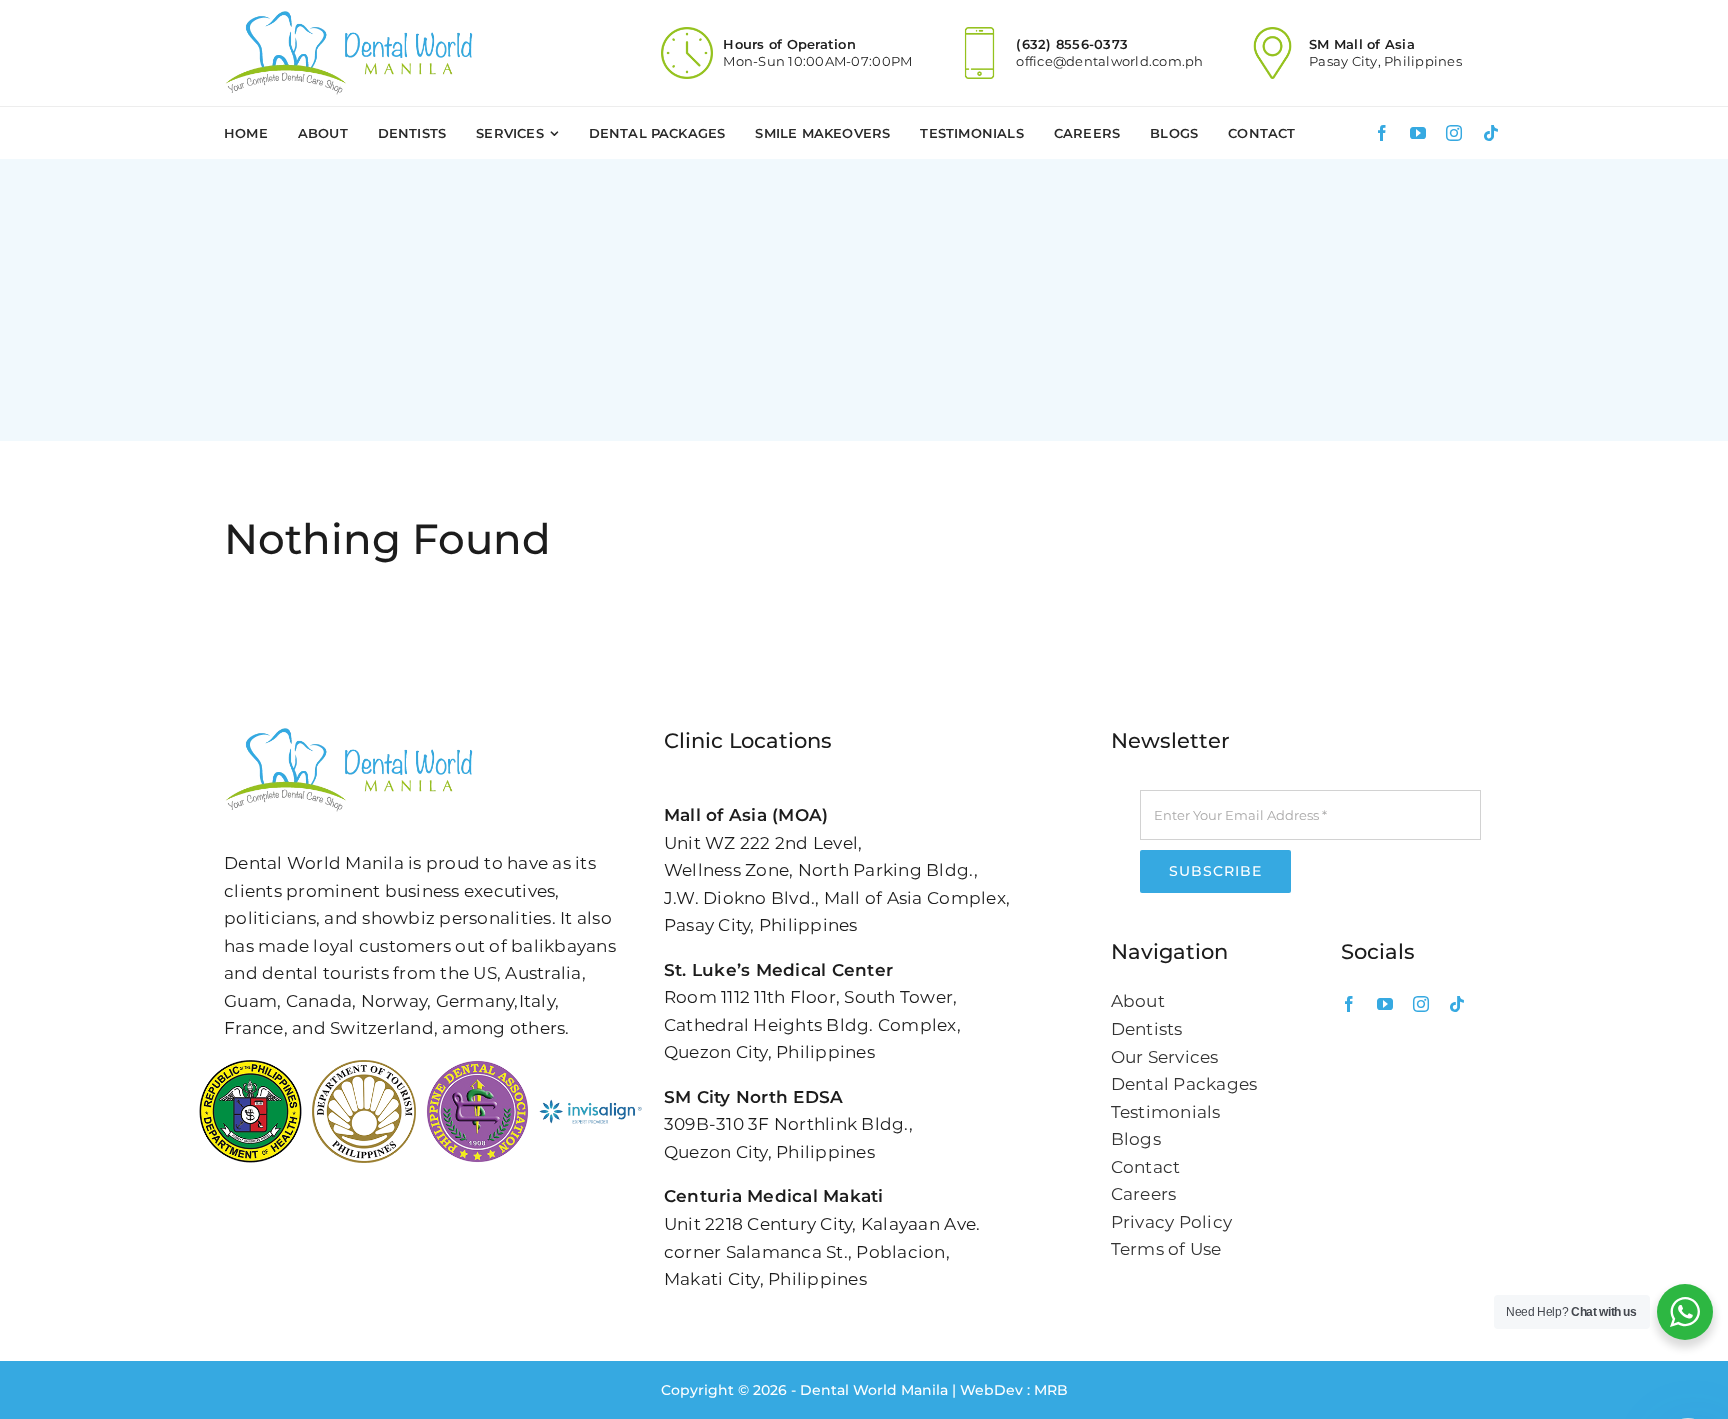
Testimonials (1166, 1112)
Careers (1144, 1194)
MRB (1051, 1390)
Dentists (1147, 1029)
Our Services (1165, 1057)
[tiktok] (1491, 133)
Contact (1146, 1167)
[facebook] (1382, 133)
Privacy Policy (1172, 1222)
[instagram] (1454, 133)
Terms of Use (1166, 1249)
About (1138, 1001)
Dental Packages (1184, 1084)
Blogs (1136, 1139)
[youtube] (1418, 133)
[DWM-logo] (349, 18)
